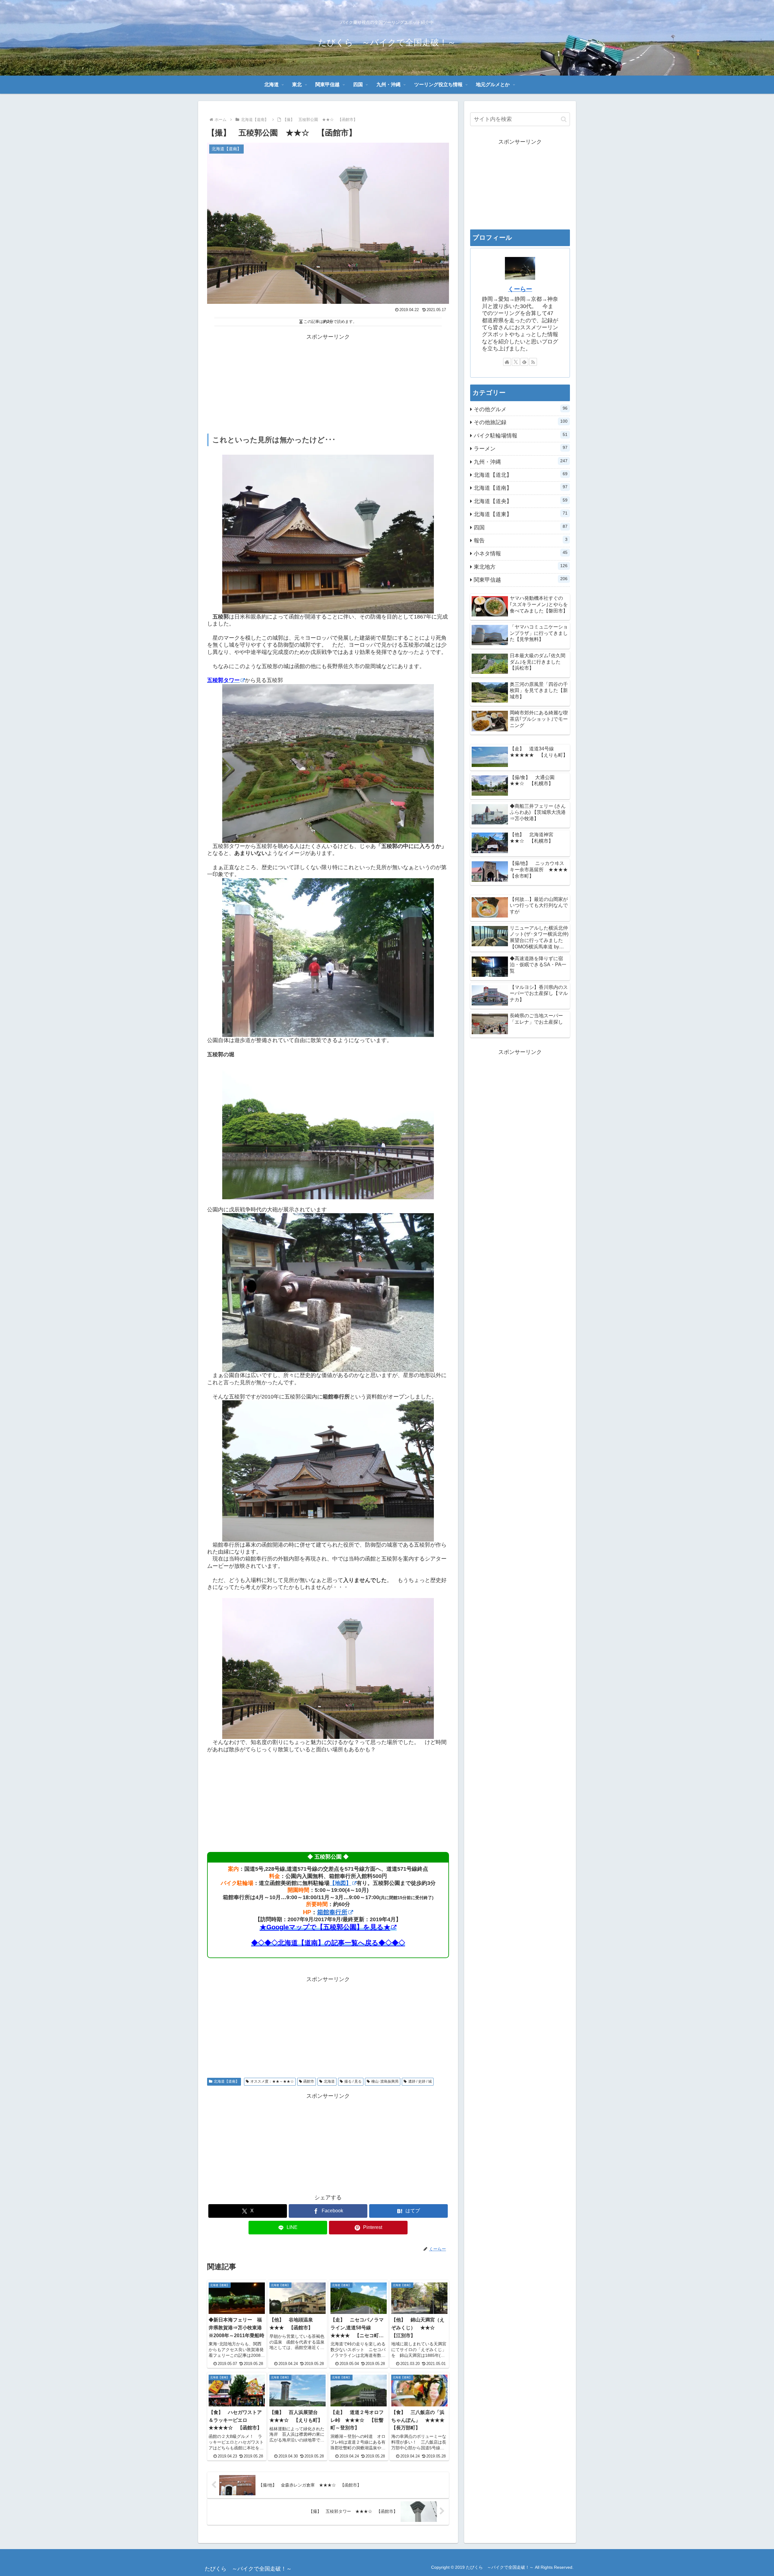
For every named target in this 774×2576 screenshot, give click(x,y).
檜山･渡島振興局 (385, 2081)
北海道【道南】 (226, 2081)
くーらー (520, 289)
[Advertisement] (328, 384)
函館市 (309, 2081)
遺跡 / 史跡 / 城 (420, 2081)
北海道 (329, 2081)
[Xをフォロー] (516, 362)
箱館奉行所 (332, 1912)
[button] (564, 119)
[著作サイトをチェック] (507, 362)
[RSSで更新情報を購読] (533, 362)
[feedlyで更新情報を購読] (524, 362)
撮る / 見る (353, 2081)
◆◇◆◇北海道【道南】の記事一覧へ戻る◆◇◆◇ (328, 1943)
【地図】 (340, 1883)
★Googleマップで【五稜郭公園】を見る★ (325, 1927)
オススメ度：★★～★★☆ (272, 2081)
